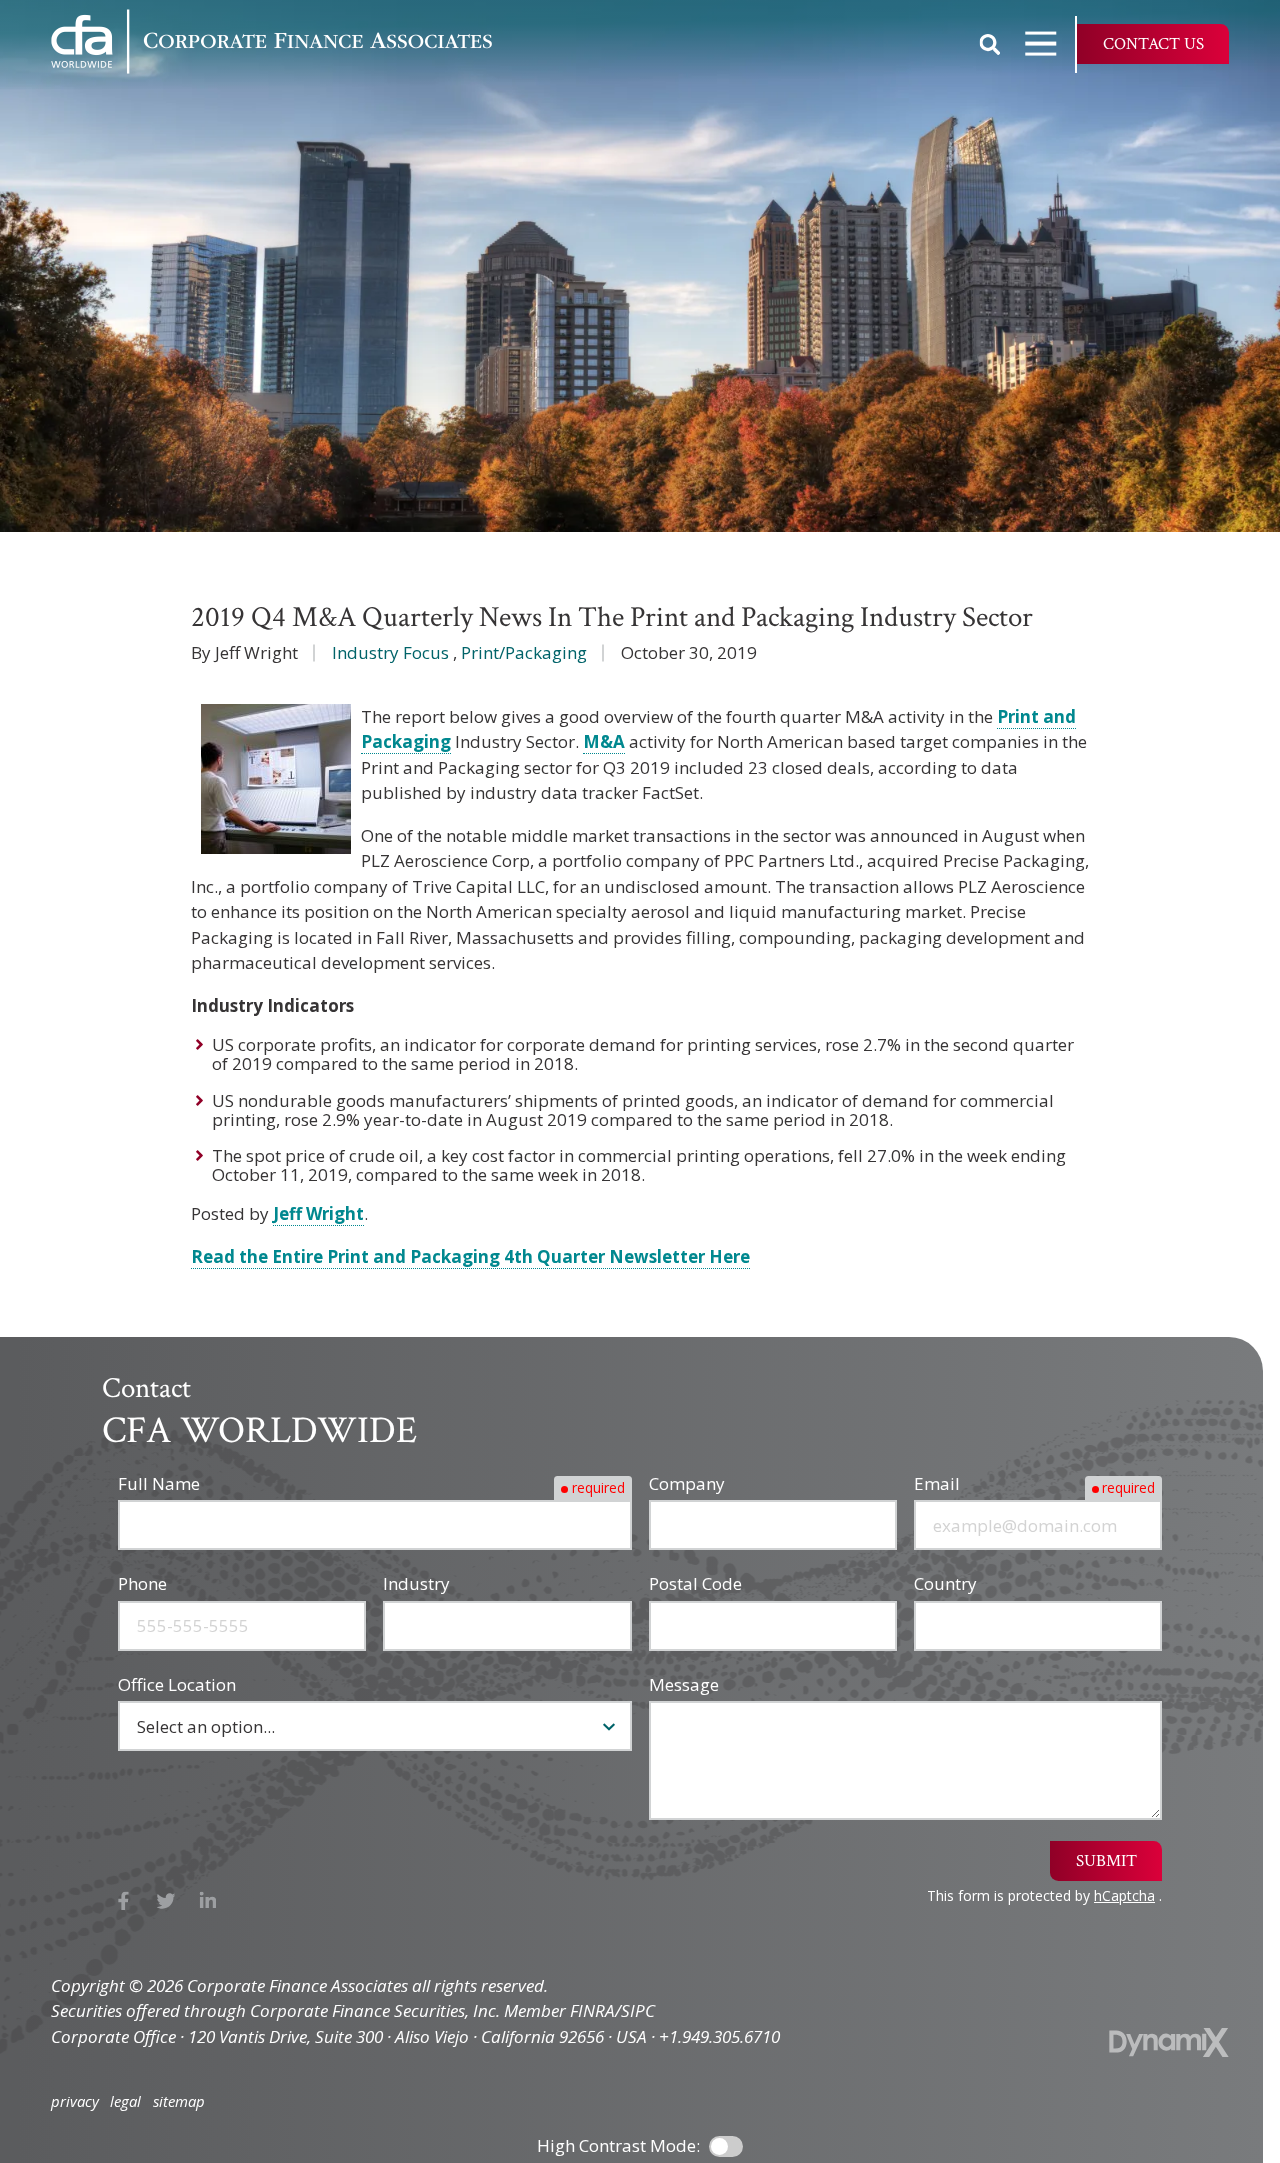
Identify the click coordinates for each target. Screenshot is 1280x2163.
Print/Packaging (524, 652)
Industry (416, 1583)
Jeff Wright (318, 1213)
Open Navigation (1041, 44)
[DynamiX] (1169, 2042)
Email (937, 1483)
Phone (142, 1583)
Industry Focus (390, 652)
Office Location (177, 1684)
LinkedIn (208, 1900)
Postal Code (695, 1583)
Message (684, 1684)
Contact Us (1153, 44)
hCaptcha (1124, 1895)
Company (687, 1483)
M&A (604, 741)
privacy (75, 2101)
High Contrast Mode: (618, 2145)
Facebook (123, 1900)
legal (125, 2101)
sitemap (179, 2101)
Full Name (159, 1483)
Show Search (990, 44)
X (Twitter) (166, 1900)
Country (945, 1583)
